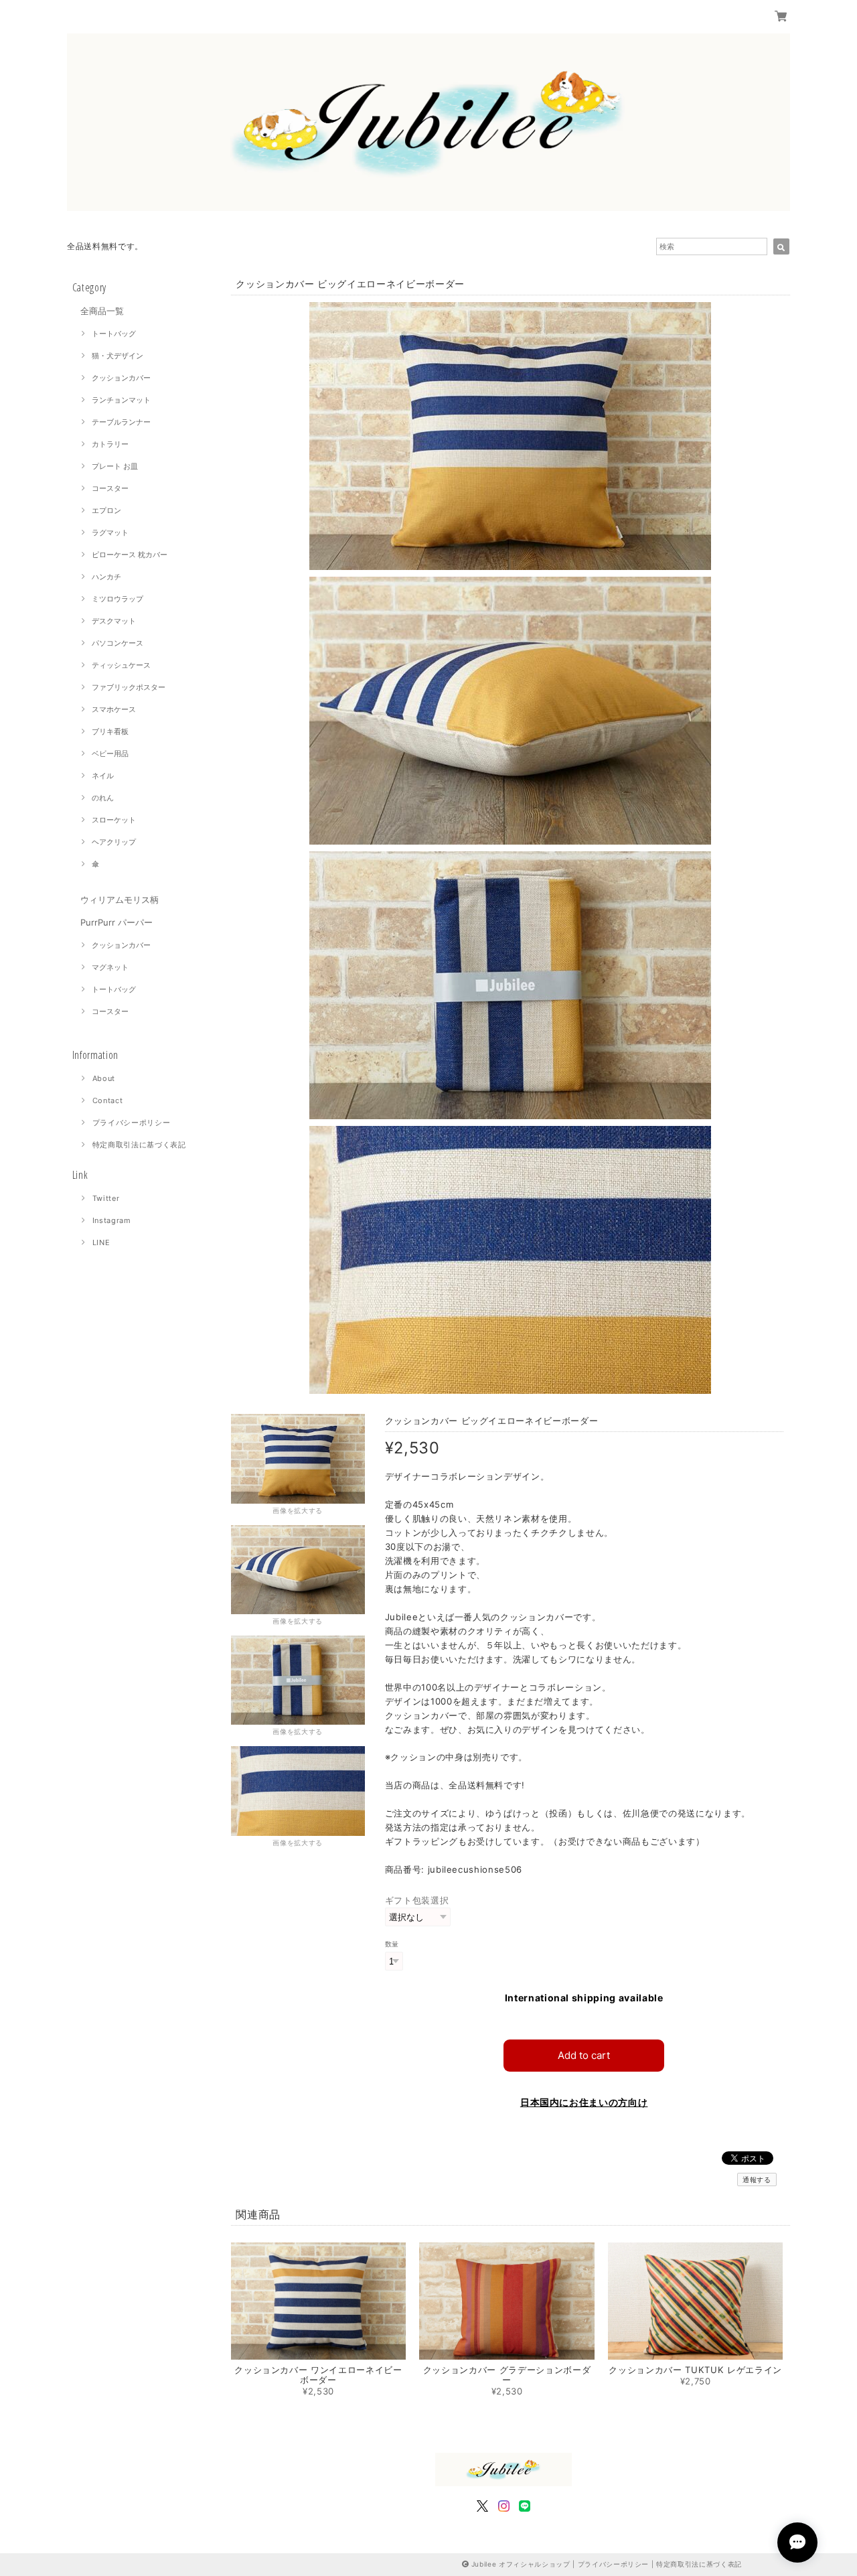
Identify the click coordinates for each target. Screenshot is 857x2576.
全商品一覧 (102, 311)
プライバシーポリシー (132, 1123)
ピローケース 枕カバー (130, 555)
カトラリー (110, 444)
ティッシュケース (121, 665)
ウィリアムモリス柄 (120, 900)
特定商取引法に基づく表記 (139, 1145)
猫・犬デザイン (118, 356)
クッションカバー (121, 378)
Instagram (112, 1220)
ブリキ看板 (110, 731)
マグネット (110, 967)
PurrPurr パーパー (116, 922)
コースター (110, 488)
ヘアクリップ (114, 842)
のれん (103, 798)
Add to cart (584, 2055)
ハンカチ (106, 577)
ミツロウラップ (118, 599)
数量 (392, 1944)
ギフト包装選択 (417, 1900)
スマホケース (114, 709)
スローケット (114, 820)
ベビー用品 (110, 754)
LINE (101, 1242)
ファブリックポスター (129, 687)
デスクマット (114, 621)
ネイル (103, 776)
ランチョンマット (121, 400)
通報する (757, 2179)
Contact (108, 1100)
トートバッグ (114, 334)
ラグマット (110, 532)
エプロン (106, 510)
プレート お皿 (115, 466)
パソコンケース (118, 643)
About (104, 1078)
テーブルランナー (121, 422)
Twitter (106, 1198)
